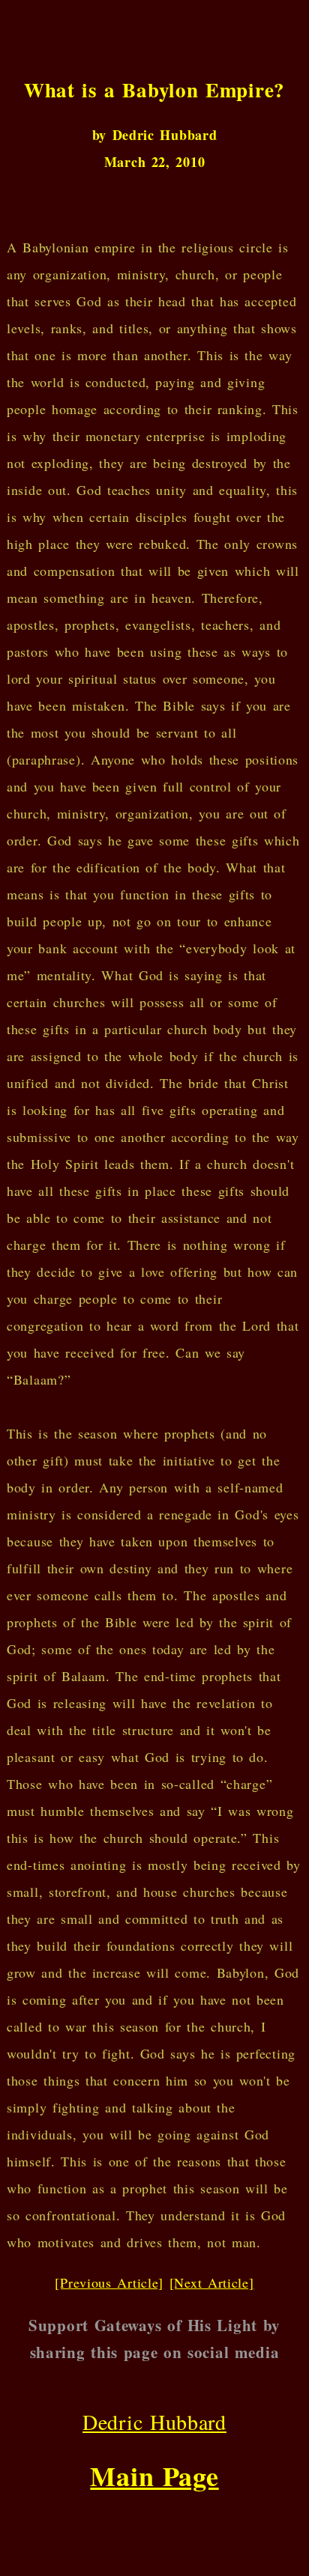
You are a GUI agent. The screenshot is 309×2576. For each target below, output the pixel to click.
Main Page (154, 2476)
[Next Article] (212, 2282)
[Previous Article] (109, 2282)
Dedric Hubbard (154, 2422)
